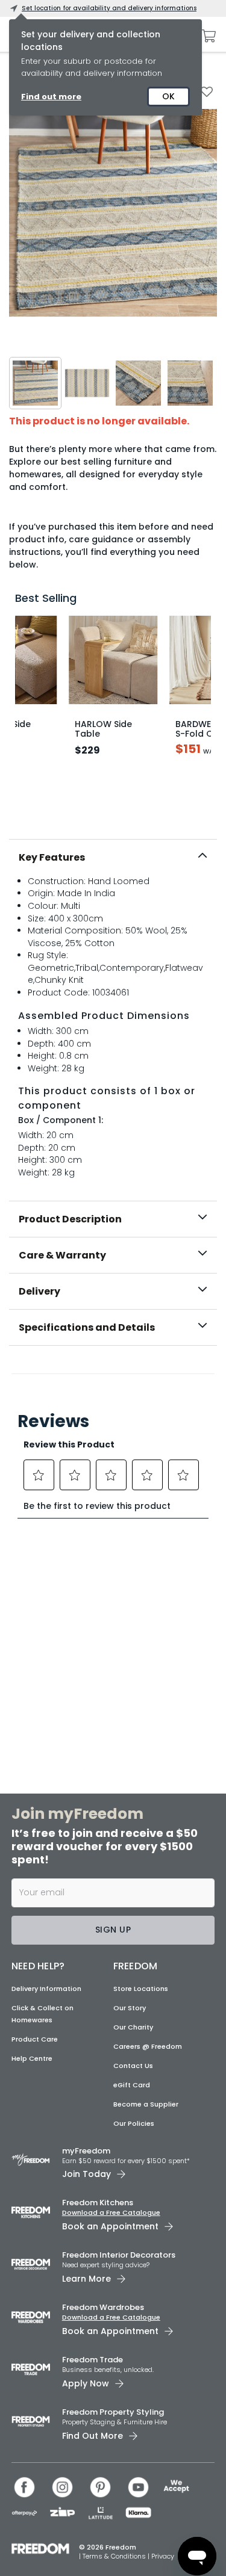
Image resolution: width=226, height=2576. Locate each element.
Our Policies (134, 2123)
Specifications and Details (87, 1327)
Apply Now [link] (86, 2383)
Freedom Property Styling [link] (113, 2412)
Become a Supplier (146, 2104)
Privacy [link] (163, 2556)
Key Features (52, 857)
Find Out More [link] (93, 2436)
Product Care (35, 2039)
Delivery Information (46, 1989)
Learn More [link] (86, 2279)
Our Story (130, 2008)
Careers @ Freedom (148, 2046)
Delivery (39, 1291)
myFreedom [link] (86, 2151)
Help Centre (32, 2058)
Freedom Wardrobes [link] (103, 2307)
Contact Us (133, 2066)
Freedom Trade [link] (93, 2360)
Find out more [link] (51, 97)
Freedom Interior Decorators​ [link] (119, 2255)
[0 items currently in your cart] (206, 36)
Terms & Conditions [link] (115, 2556)
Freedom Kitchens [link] (98, 2203)
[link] (113, 1372)
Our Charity (133, 2027)
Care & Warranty (62, 1255)
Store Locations (141, 1989)
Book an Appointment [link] (110, 2226)
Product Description (70, 1219)
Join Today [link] (86, 2174)
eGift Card (132, 2085)
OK (168, 96)
